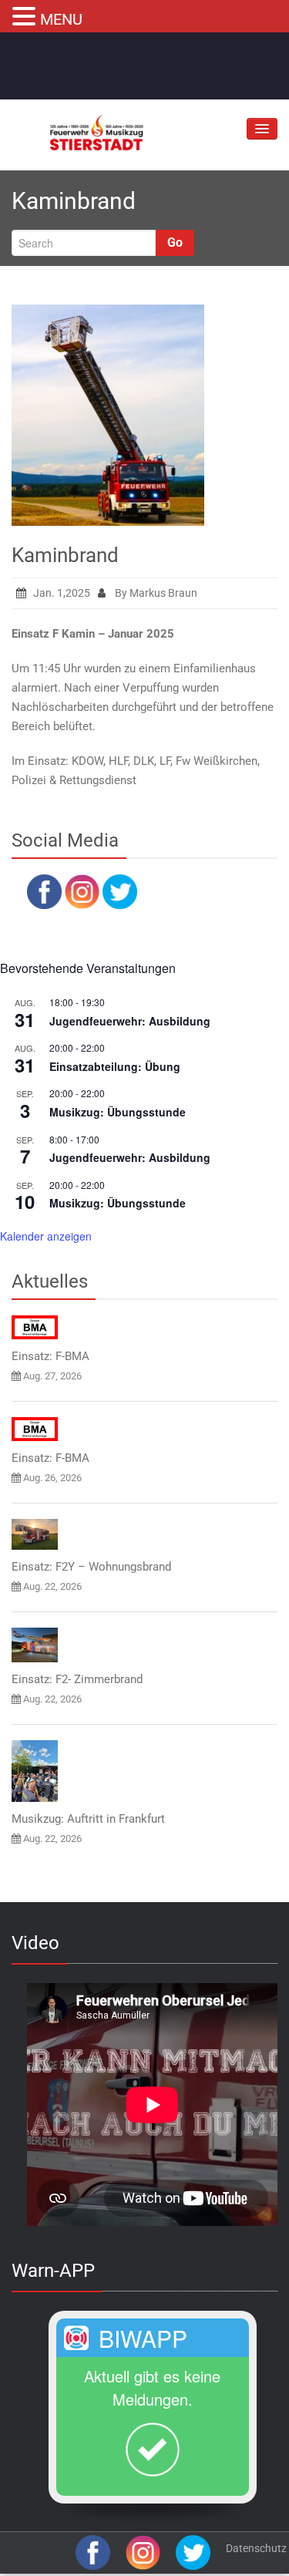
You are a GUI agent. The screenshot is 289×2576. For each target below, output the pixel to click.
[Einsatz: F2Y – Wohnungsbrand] (35, 1534)
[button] (26, 15)
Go (175, 242)
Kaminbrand (65, 555)
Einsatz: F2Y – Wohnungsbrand (91, 1567)
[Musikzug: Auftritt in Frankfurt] (35, 1771)
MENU (61, 19)
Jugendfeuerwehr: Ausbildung (130, 1021)
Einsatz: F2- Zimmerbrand (77, 1679)
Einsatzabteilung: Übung (115, 1066)
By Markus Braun (155, 593)
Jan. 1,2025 (62, 593)
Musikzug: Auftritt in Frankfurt (88, 1819)
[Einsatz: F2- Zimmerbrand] (35, 1645)
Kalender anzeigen (46, 1236)
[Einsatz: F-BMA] (35, 1327)
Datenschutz (256, 2548)
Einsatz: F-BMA (50, 1356)
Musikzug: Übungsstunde (118, 1112)
